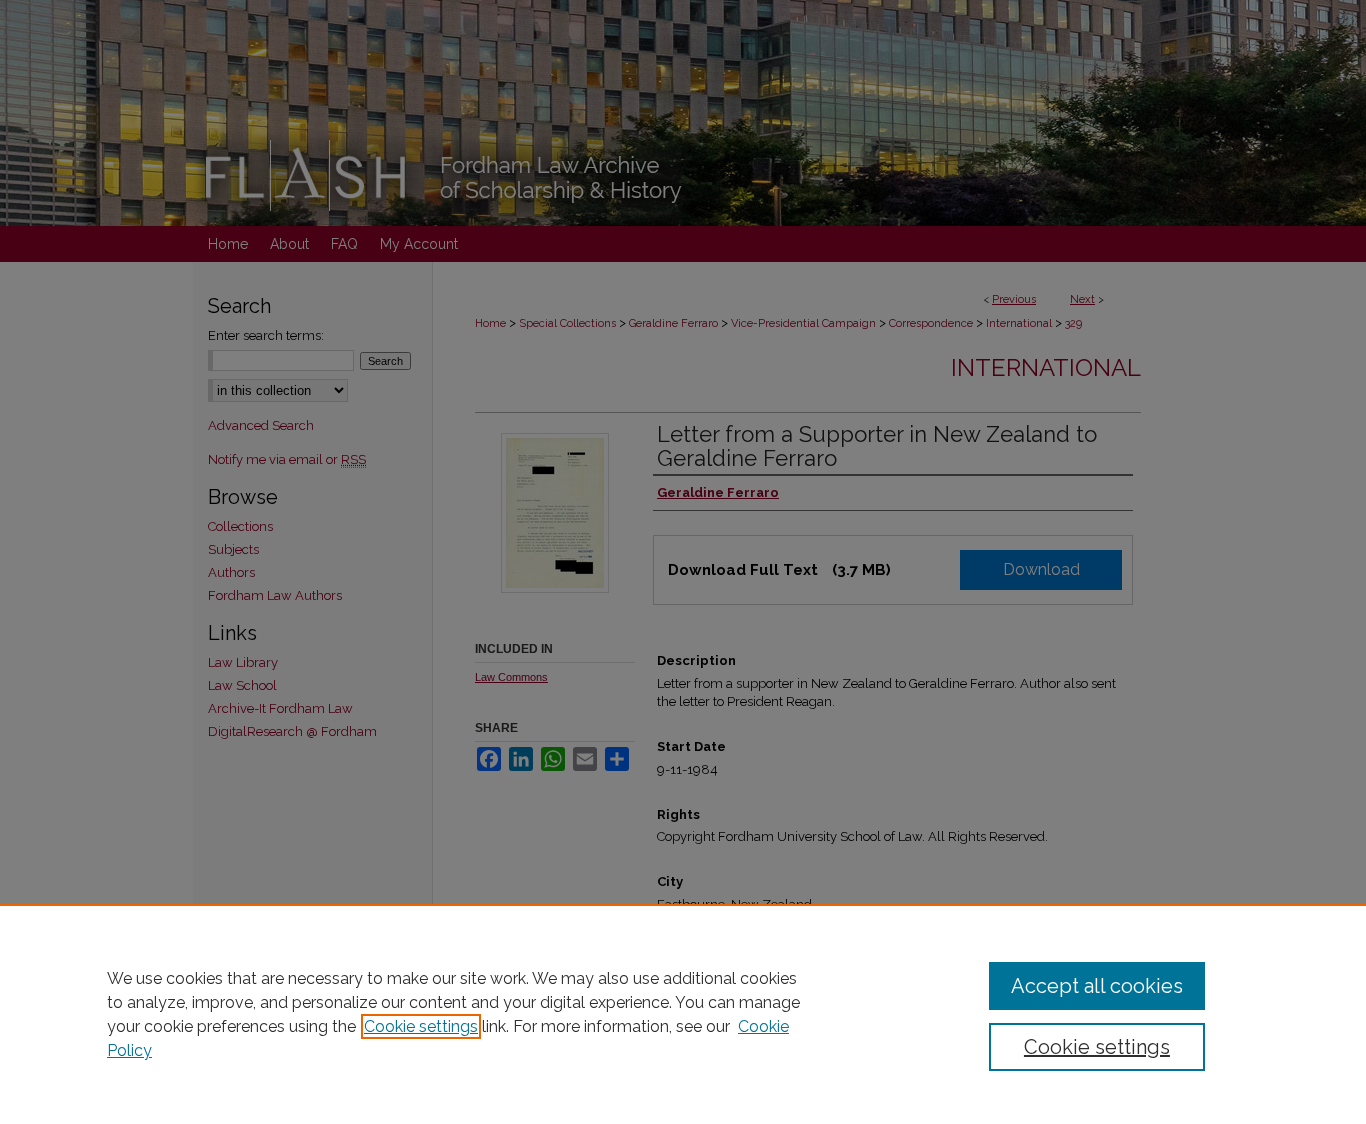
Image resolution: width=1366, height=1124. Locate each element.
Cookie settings (421, 1026)
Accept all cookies (1097, 986)
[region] (683, 1014)
